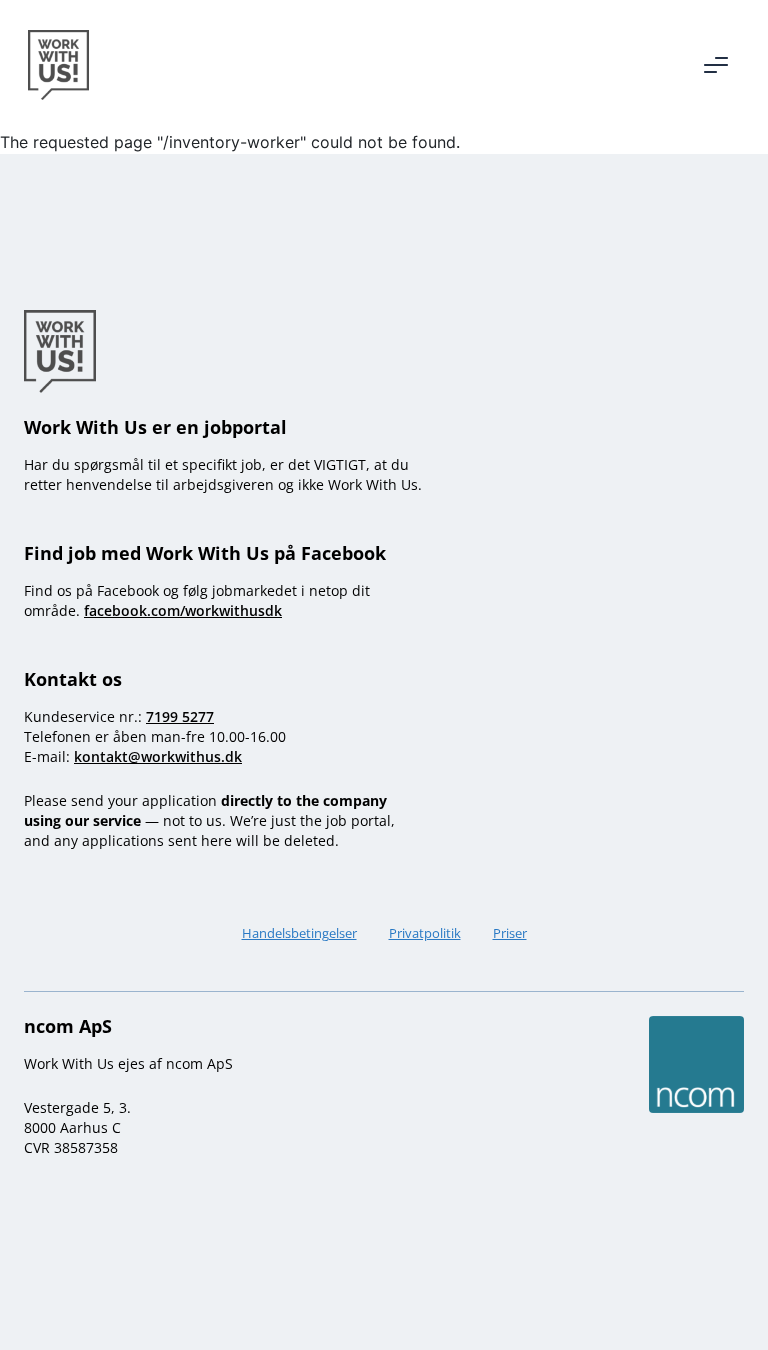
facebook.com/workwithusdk (183, 610)
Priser (510, 933)
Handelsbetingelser (299, 933)
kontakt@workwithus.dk (158, 756)
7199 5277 (180, 716)
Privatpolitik (425, 933)
